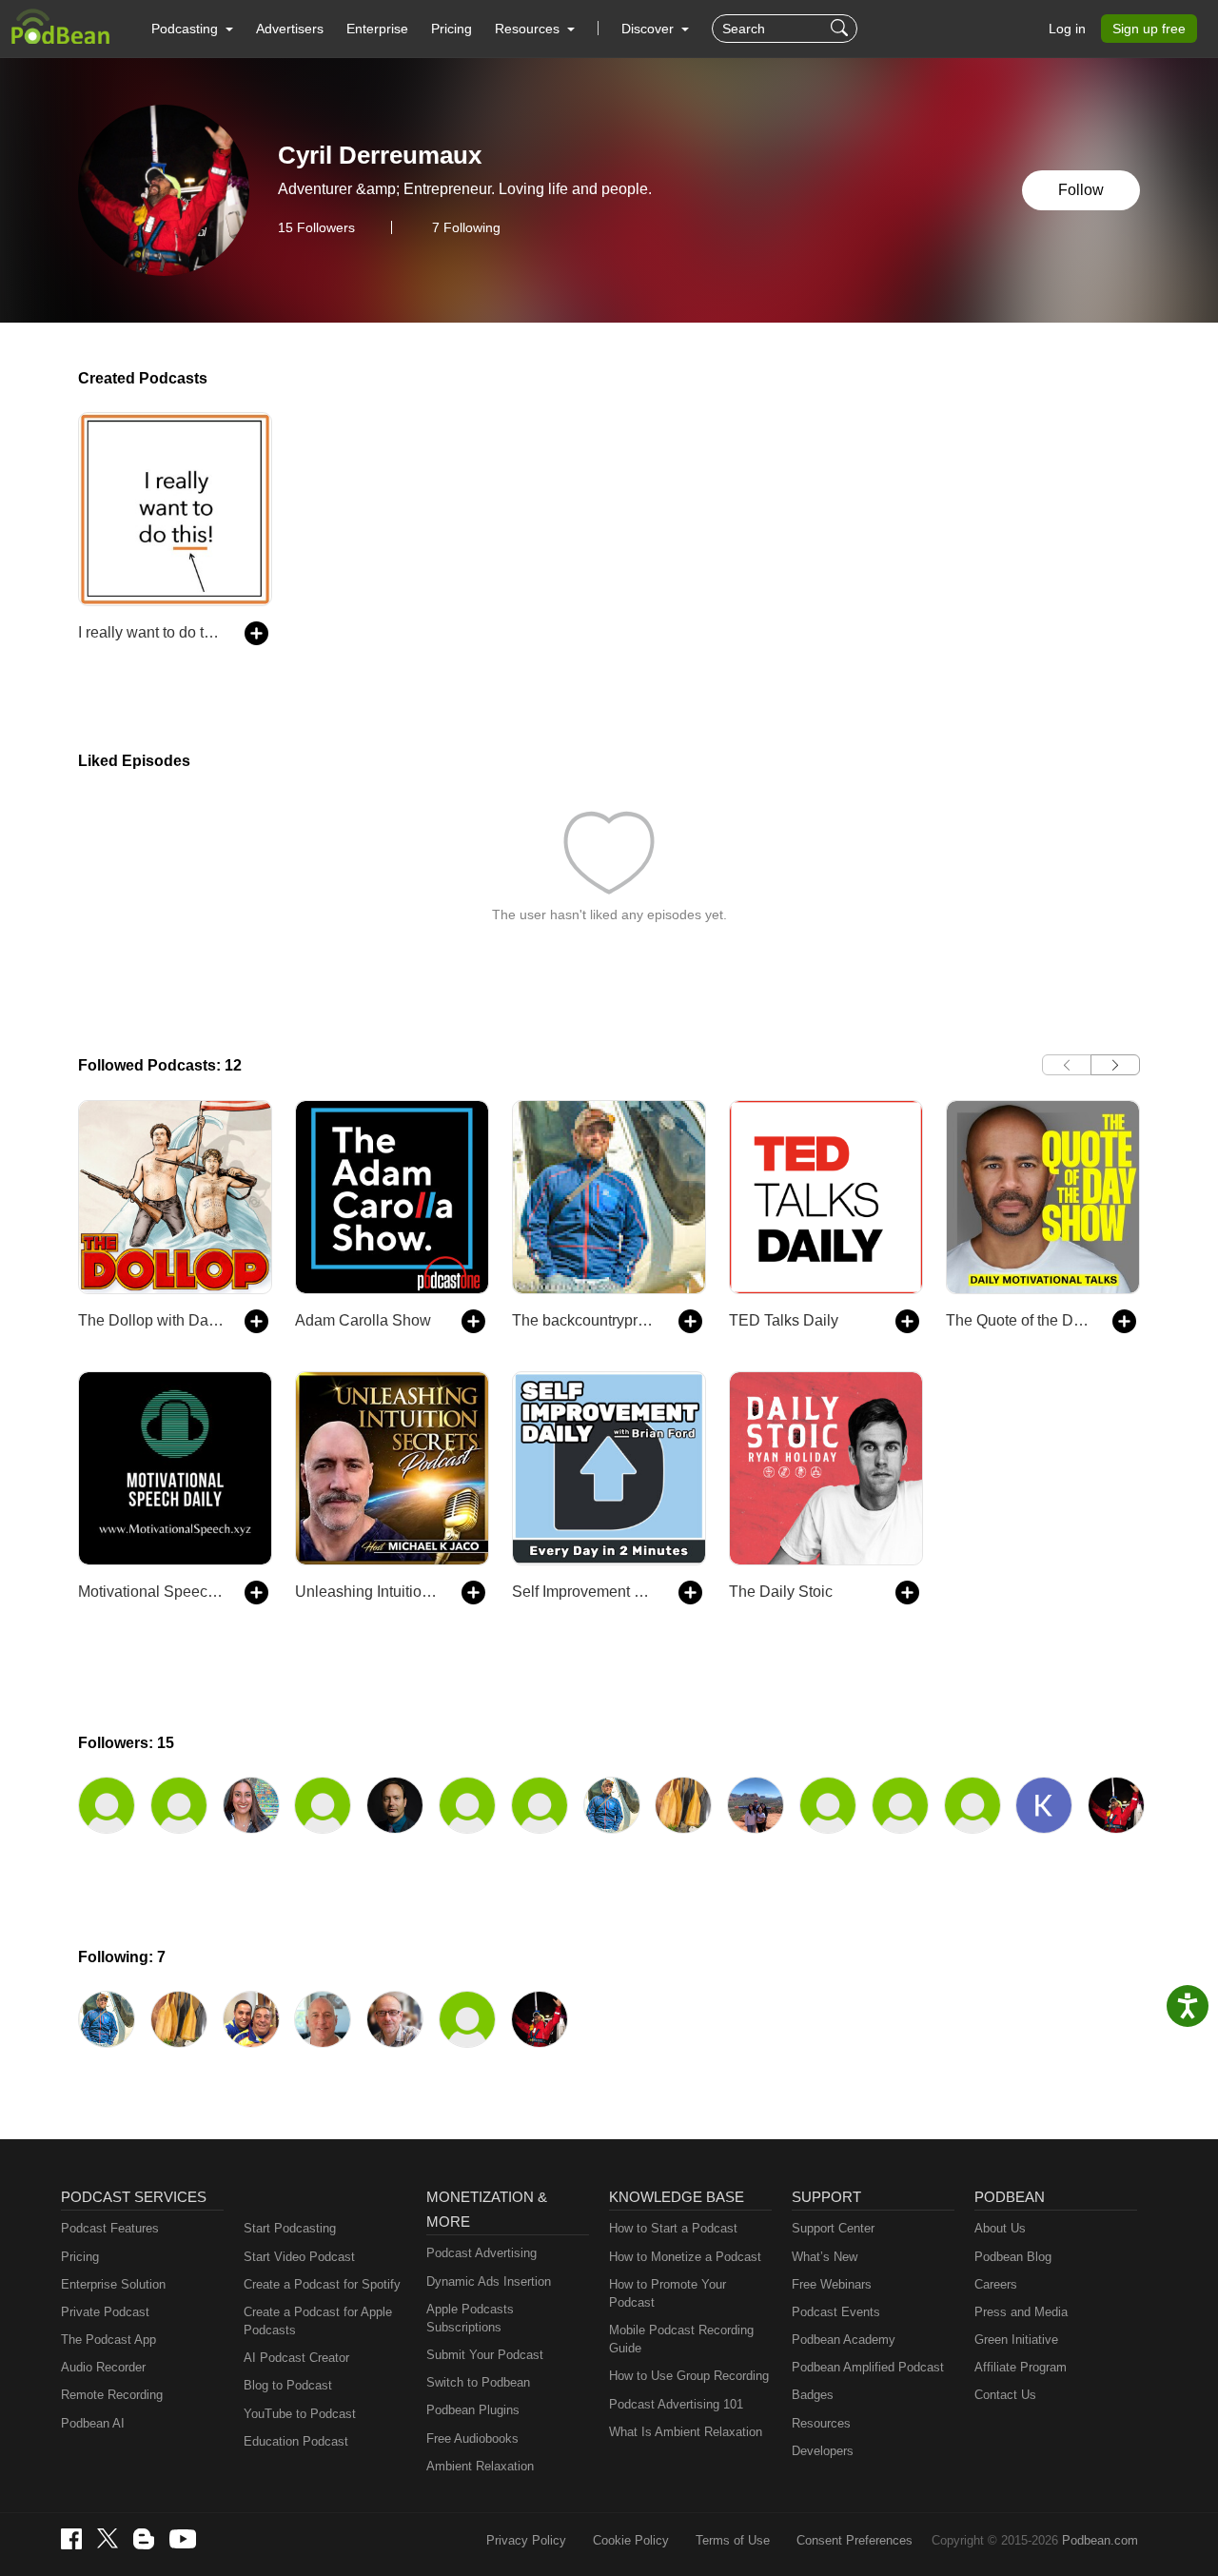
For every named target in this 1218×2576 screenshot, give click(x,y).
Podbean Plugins (473, 2410)
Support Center (833, 2228)
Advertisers (290, 29)
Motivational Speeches (152, 1592)
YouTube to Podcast (300, 2414)
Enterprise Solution (113, 2284)
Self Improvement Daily (586, 1592)
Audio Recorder (103, 2367)
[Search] (842, 29)
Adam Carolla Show (363, 1320)
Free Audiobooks (472, 2438)
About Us (1000, 2228)
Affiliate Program (1021, 2367)
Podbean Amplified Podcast (868, 2367)
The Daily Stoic (781, 1592)
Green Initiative (1016, 2340)
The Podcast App (108, 2340)
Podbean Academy (844, 2340)
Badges (813, 2395)
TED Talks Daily (784, 1320)
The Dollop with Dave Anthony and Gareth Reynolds (152, 1320)
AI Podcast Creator (296, 2358)
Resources (821, 2423)
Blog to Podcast (288, 2385)
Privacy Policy (526, 2540)
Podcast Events (836, 2312)
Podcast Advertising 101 (676, 2404)
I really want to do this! (152, 632)
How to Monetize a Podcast (685, 2257)
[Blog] (144, 2539)
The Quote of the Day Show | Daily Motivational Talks (1020, 1320)
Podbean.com (1100, 2540)
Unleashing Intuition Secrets (369, 1592)
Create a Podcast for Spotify (322, 2284)
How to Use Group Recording (689, 2376)
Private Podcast (105, 2312)
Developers (823, 2451)
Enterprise (377, 29)
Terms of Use (733, 2540)
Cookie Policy (631, 2540)
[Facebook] (71, 2539)
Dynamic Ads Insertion (489, 2281)
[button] (192, 29)
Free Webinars (832, 2284)
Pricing (452, 29)
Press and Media (1021, 2312)
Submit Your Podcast (485, 2355)
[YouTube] (183, 2539)
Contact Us (1005, 2395)
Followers (316, 227)
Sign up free (1149, 29)
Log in (1067, 29)
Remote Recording (112, 2395)
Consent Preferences (855, 2540)
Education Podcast (296, 2441)
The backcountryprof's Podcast (586, 1320)
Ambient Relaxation (480, 2466)
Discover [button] (649, 29)
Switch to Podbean (478, 2382)
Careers (996, 2284)
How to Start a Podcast (673, 2228)
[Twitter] (108, 2538)
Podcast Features (110, 2228)
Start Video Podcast (299, 2257)
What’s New (825, 2257)
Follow (1081, 190)
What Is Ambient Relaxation (686, 2432)
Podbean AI (93, 2423)
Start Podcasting (290, 2228)
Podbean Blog (1013, 2257)
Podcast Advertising (481, 2253)
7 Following (466, 227)
